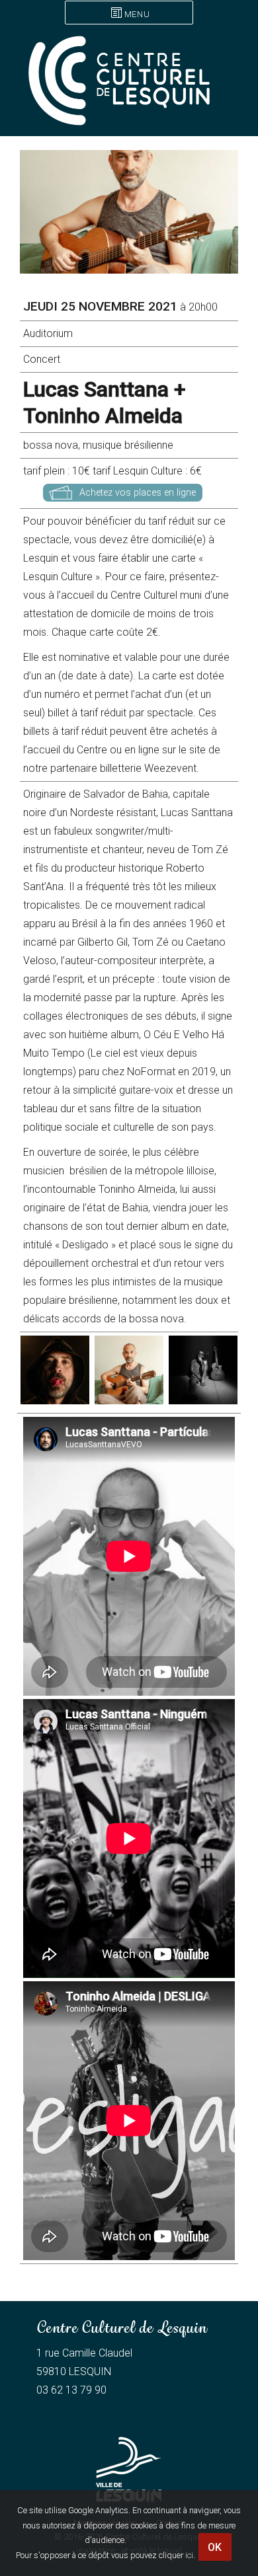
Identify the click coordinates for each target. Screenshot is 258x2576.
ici (189, 2555)
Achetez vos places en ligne (138, 493)
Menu (137, 14)
